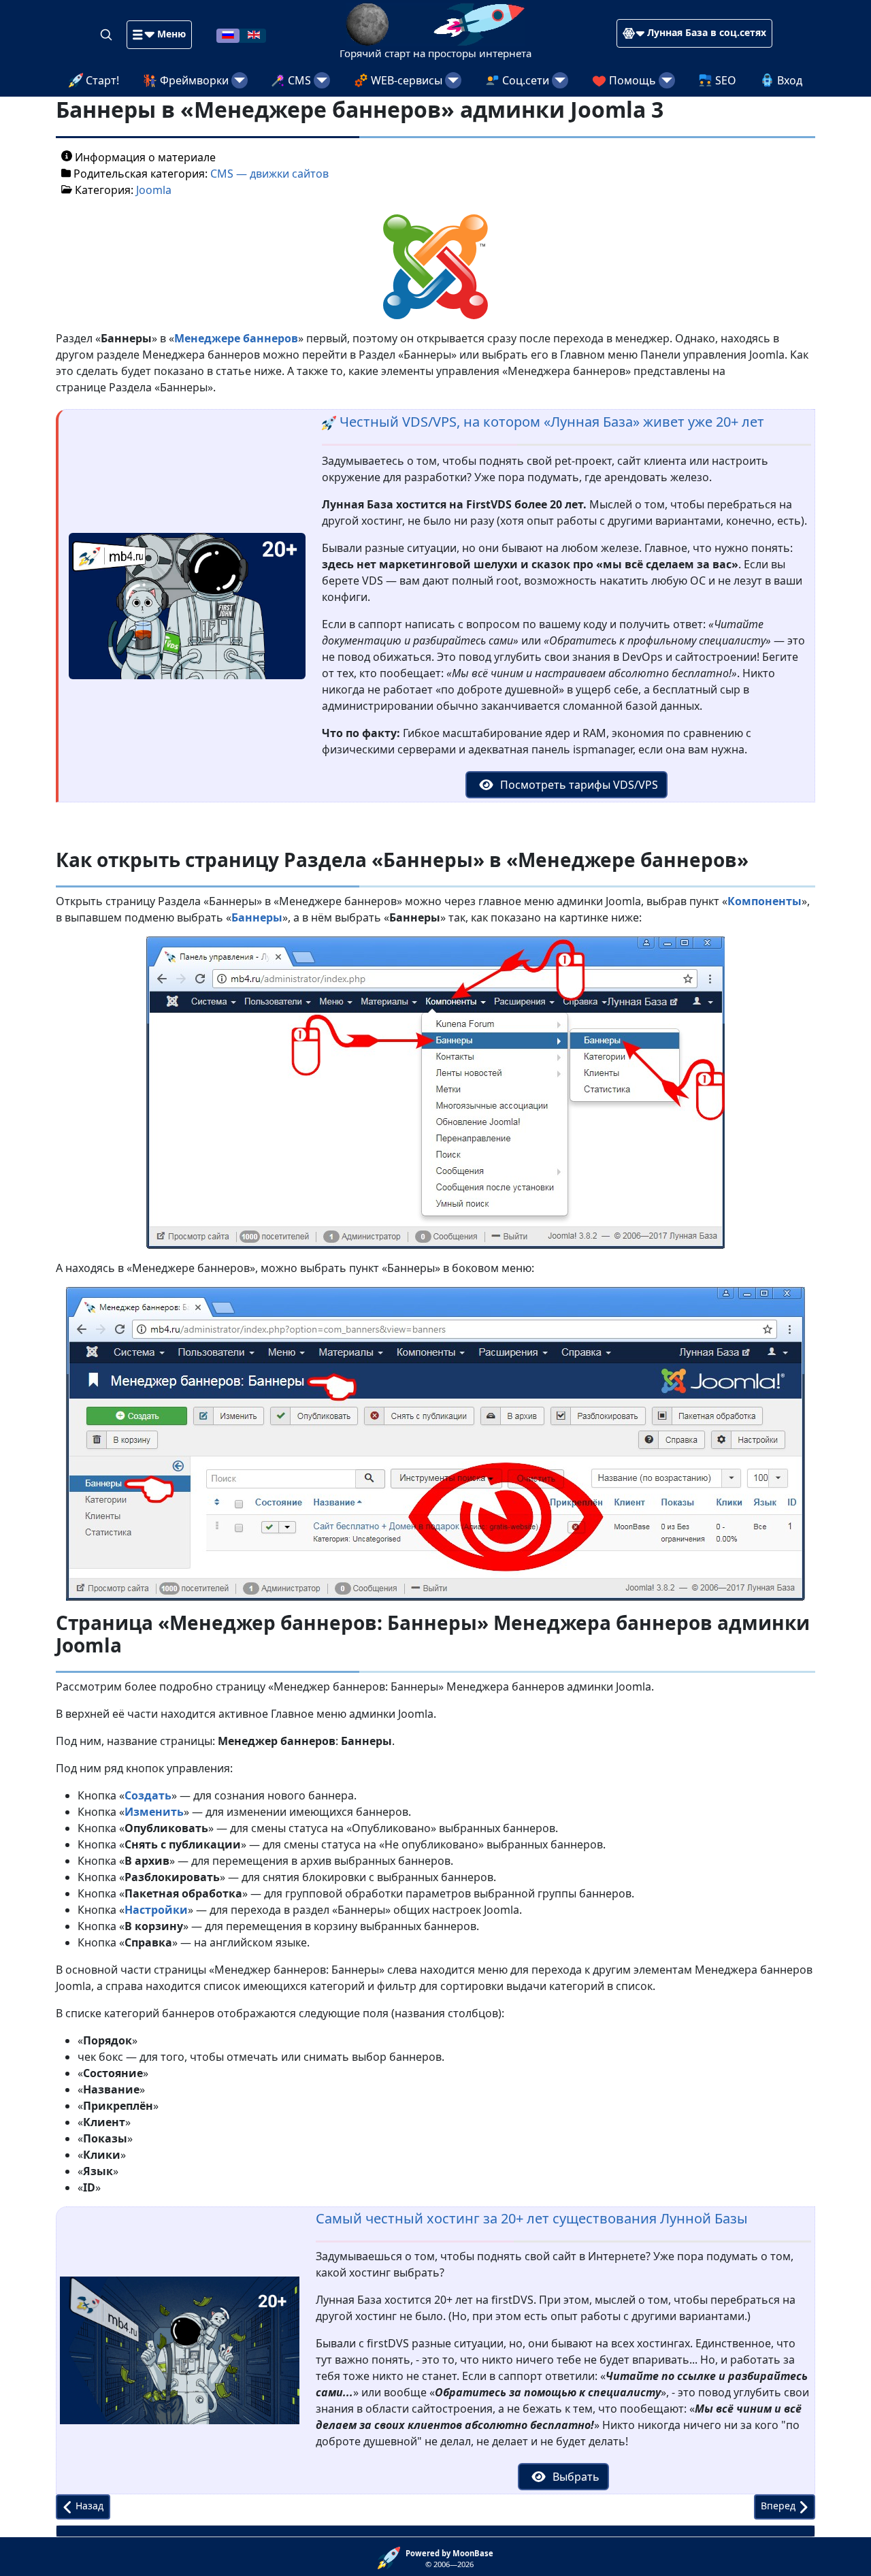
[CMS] (322, 80)
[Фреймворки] (240, 80)
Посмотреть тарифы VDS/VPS (578, 785)
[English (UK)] (254, 34)
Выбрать (575, 2477)
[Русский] (228, 34)
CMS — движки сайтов (269, 174)
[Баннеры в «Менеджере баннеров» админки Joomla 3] (435, 266)
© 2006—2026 (449, 2559)
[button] (159, 35)
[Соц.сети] (560, 80)
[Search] (108, 34)
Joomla (154, 190)
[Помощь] (667, 80)
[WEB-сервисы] (453, 80)
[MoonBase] (392, 2557)
